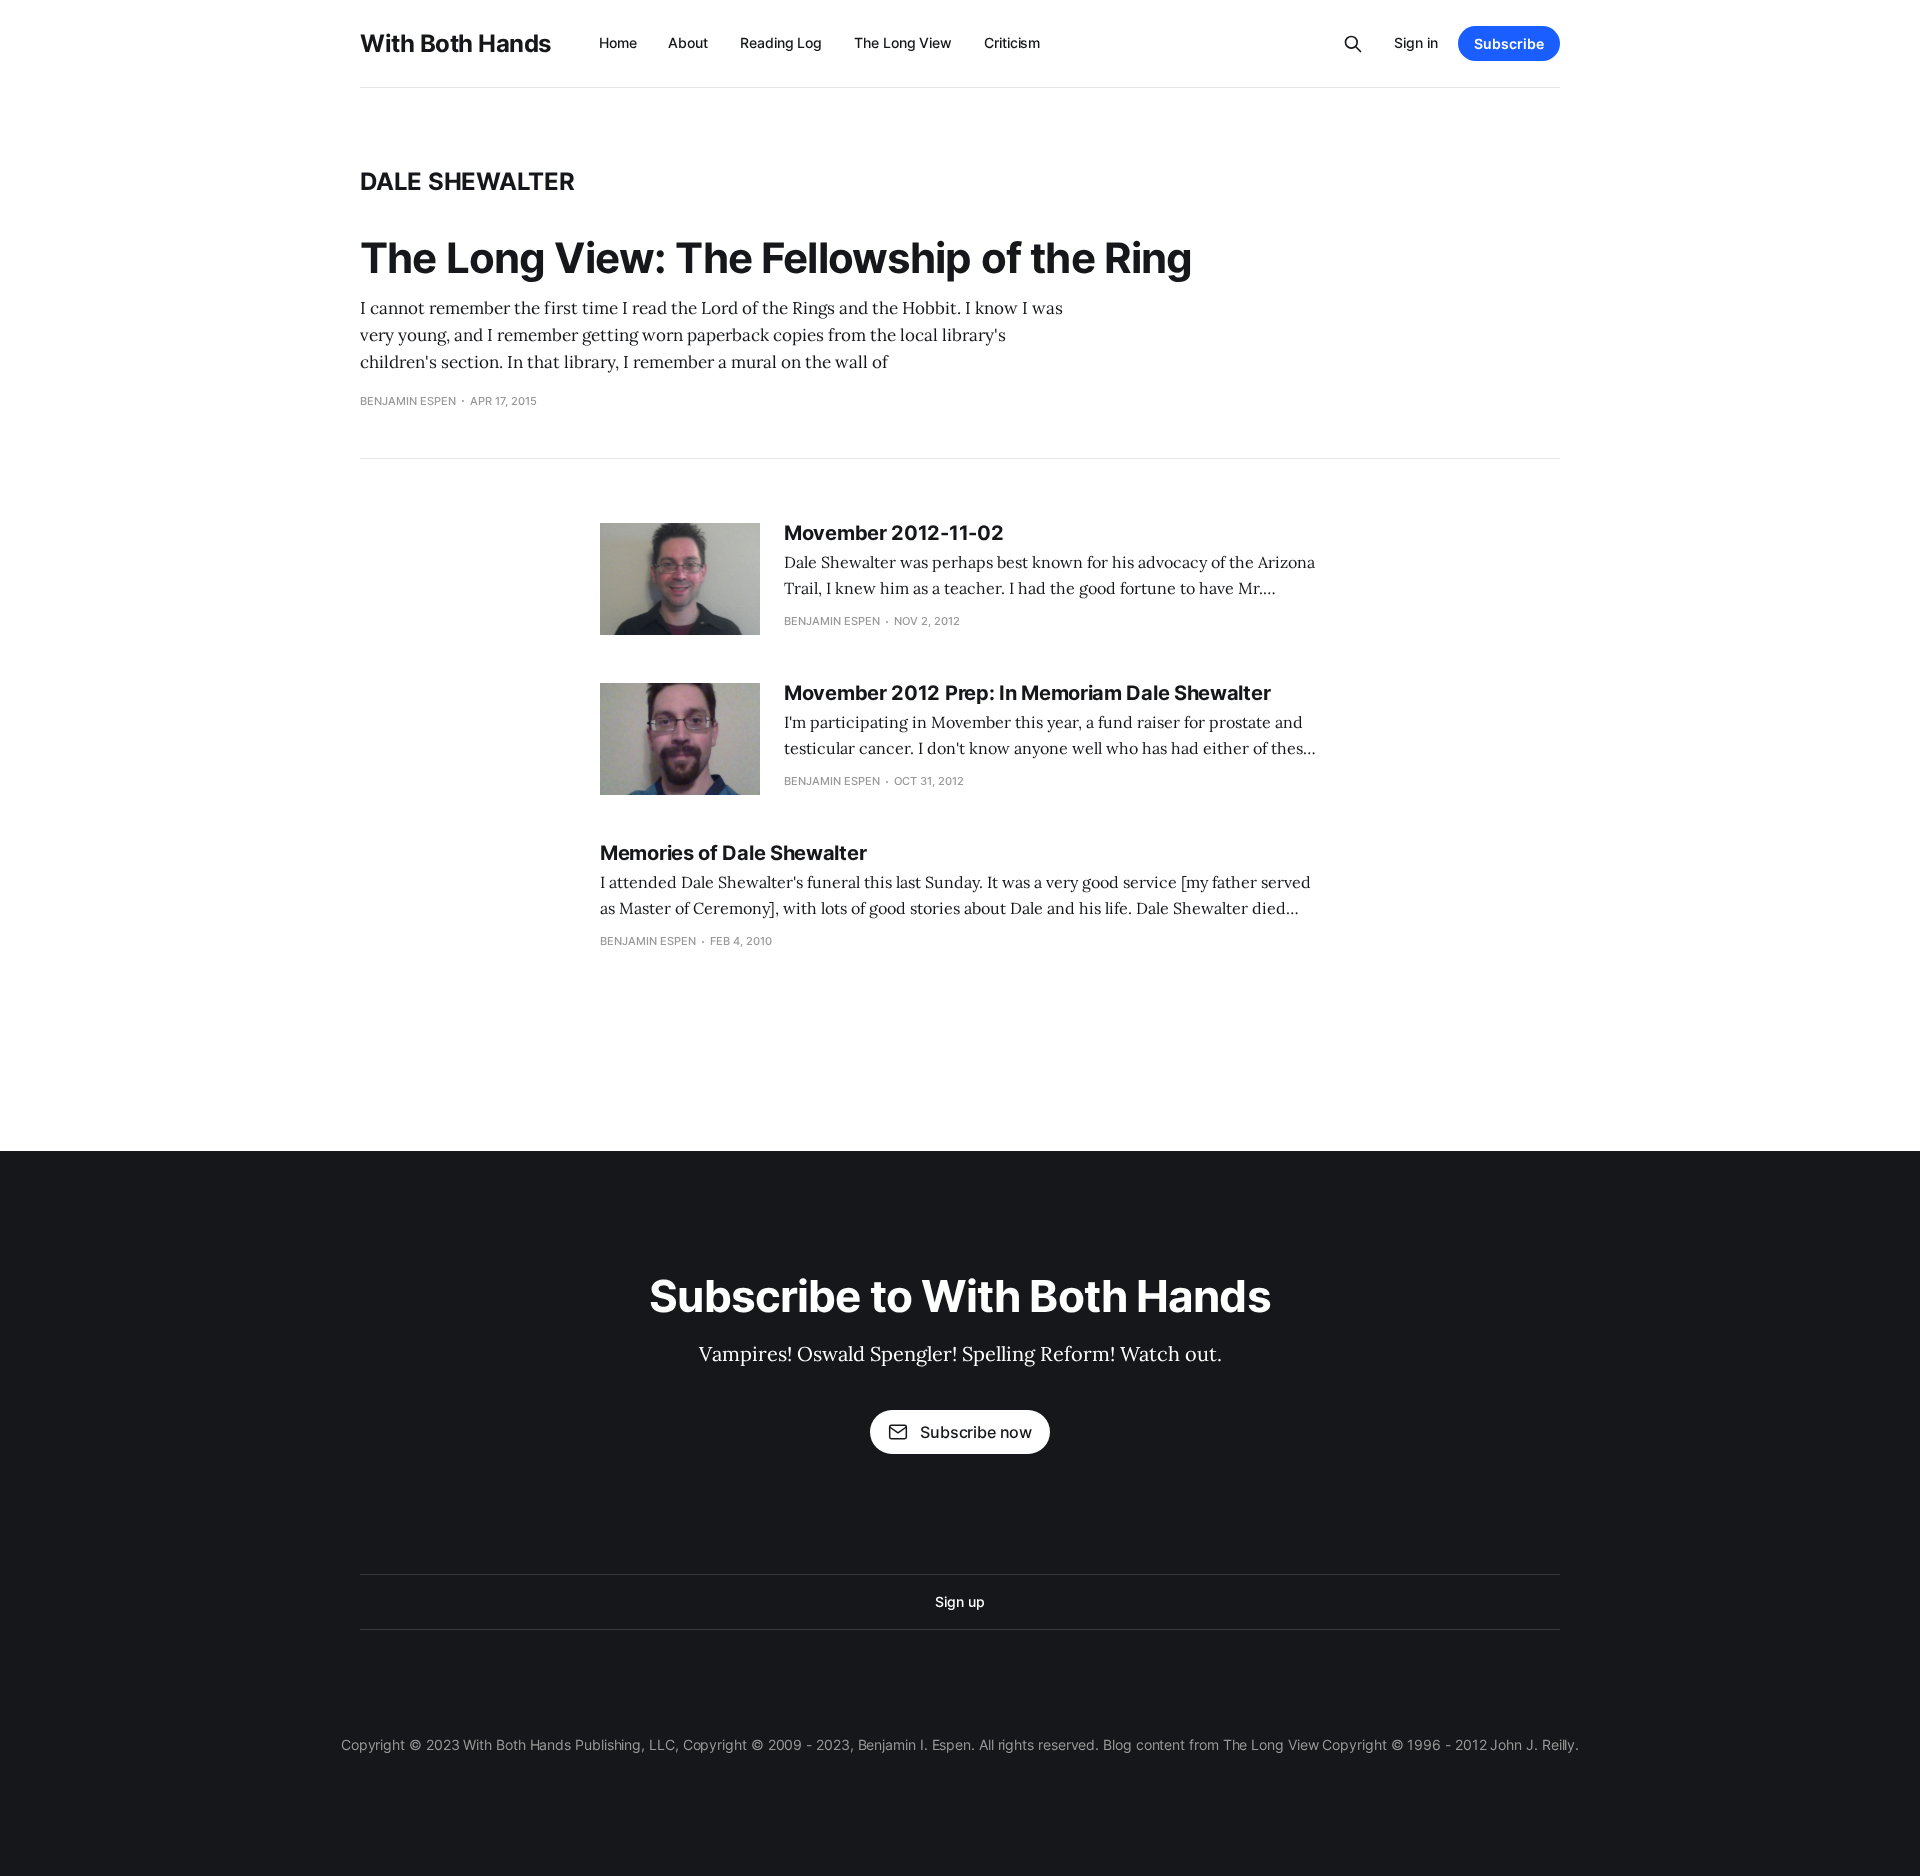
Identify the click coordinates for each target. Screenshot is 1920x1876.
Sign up (959, 1601)
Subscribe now (976, 1432)
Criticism (1012, 42)
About (688, 42)
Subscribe (1509, 43)
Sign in (1416, 42)
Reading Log (781, 42)
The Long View (903, 42)
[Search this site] (1353, 44)
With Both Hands (455, 44)
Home (618, 42)
